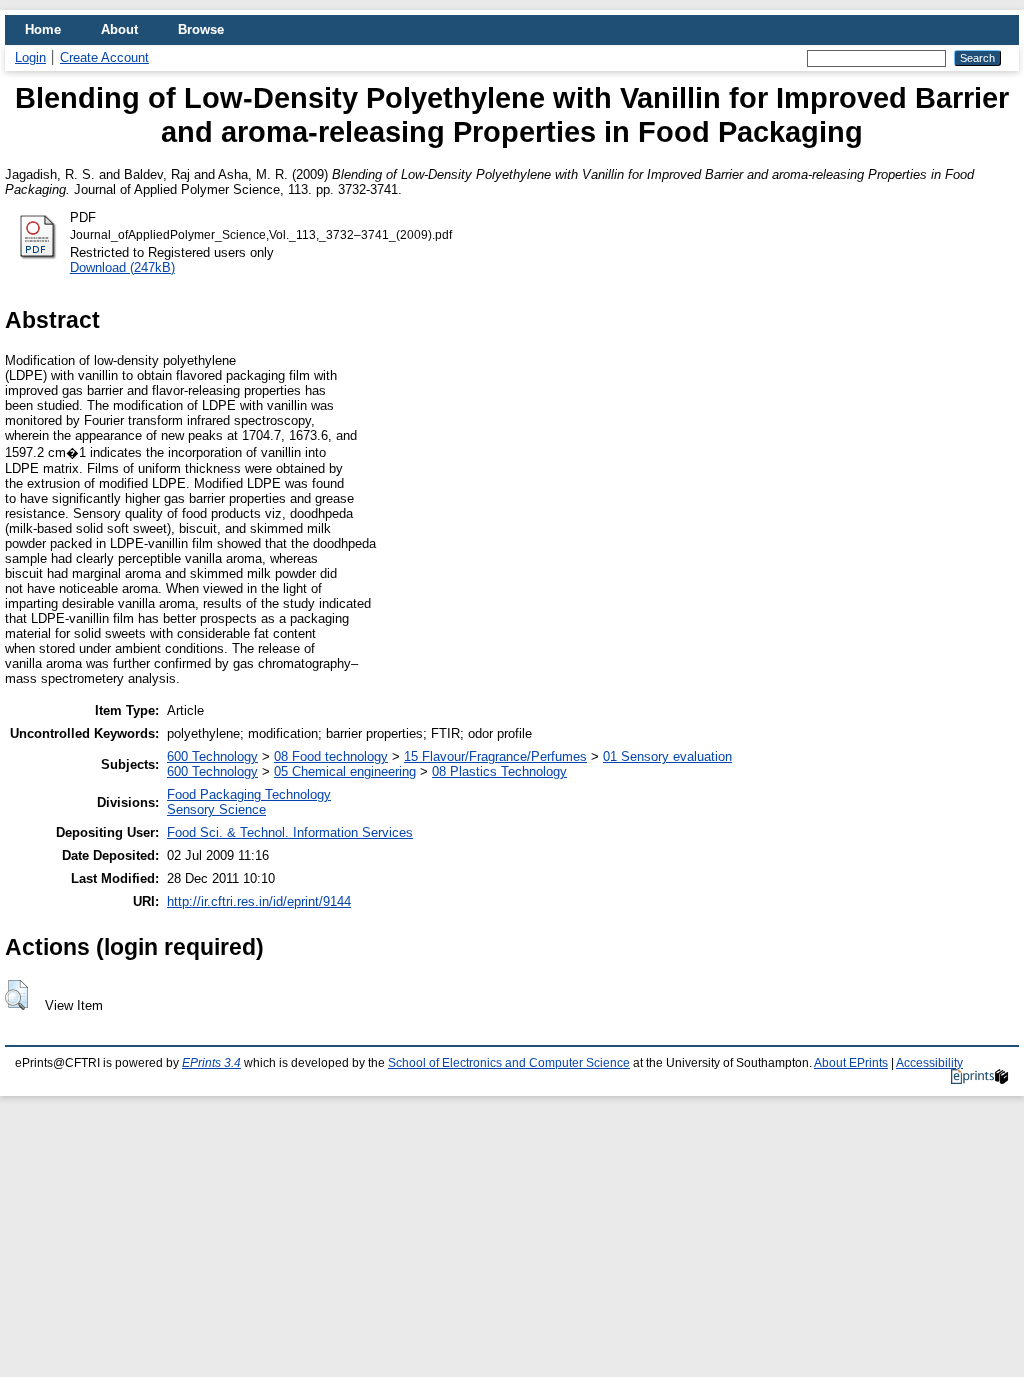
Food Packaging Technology (249, 794)
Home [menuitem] (43, 29)
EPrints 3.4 (211, 1063)
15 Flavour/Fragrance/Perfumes (495, 756)
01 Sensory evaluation (667, 756)
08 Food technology (331, 756)
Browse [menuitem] (201, 29)
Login (30, 57)
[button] (16, 995)
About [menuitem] (119, 29)
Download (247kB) (122, 267)
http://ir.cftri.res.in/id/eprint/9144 (259, 901)
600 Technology (212, 756)
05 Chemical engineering (345, 771)
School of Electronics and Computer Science (509, 1063)
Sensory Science (216, 809)
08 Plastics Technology (499, 771)
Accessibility (929, 1063)
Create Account (104, 57)
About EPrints (851, 1063)
